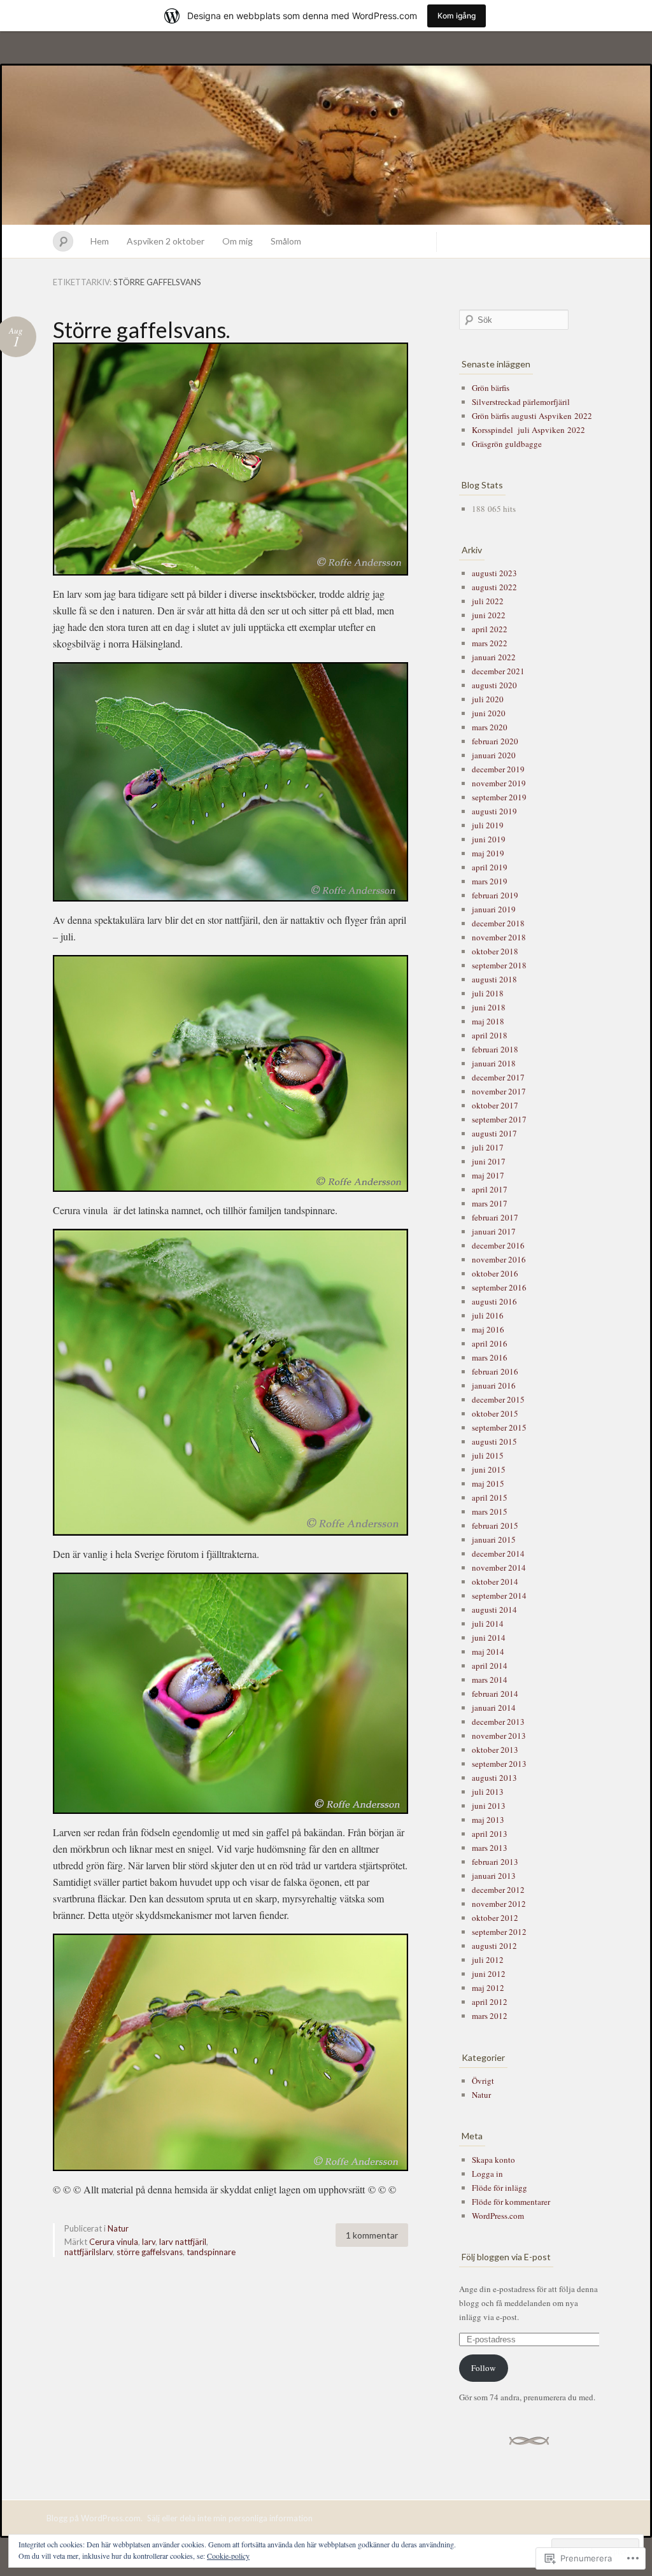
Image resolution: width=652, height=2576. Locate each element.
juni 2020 (489, 713)
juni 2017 (489, 1161)
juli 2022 (488, 601)
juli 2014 (488, 1624)
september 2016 (499, 1287)
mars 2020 (490, 727)
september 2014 (499, 1596)
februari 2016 (495, 1371)
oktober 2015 (495, 1413)
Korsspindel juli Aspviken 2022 (528, 430)
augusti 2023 (494, 573)
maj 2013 (488, 1820)
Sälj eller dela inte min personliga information (230, 2518)
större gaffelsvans (150, 2252)
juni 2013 (489, 1806)
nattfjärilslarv (89, 2252)
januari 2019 (494, 909)
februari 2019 (495, 895)
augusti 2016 (494, 1301)
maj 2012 (488, 1988)
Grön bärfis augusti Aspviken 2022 (532, 416)
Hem (100, 241)
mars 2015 (490, 1511)
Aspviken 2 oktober (166, 241)
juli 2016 (488, 1315)
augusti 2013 (494, 1778)
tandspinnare (211, 2252)
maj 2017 (488, 1175)
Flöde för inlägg (500, 2188)
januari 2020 (494, 755)
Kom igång (457, 16)
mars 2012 (490, 2016)
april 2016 (490, 1343)
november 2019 (499, 783)
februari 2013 (495, 1862)
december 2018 (498, 923)
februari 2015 (495, 1525)
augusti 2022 (494, 587)
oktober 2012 (495, 1918)
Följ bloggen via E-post (506, 2257)
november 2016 (499, 1259)
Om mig (237, 241)
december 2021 (498, 671)
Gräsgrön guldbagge (507, 444)
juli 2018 (488, 993)
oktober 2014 (495, 1582)
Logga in (487, 2174)
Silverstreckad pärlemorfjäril (521, 402)
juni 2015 (489, 1469)
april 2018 (490, 1035)
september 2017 (499, 1119)
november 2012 (499, 1904)
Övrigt (483, 2081)
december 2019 (498, 769)
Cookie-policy (228, 2556)
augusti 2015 (494, 1441)
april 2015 (490, 1497)
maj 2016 (488, 1329)
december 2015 (498, 1399)
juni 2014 (489, 1638)
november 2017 (499, 1091)
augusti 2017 (494, 1133)
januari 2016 (494, 1385)
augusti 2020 (494, 685)
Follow (483, 2368)
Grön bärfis (491, 388)
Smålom (286, 241)
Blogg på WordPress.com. (95, 2518)
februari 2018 (495, 1049)
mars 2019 (490, 881)
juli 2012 (488, 1960)
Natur (118, 2228)
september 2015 (499, 1427)
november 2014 (499, 1568)
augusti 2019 (494, 811)
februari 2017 (495, 1217)
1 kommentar (372, 2235)
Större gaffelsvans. (141, 329)
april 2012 (490, 2002)
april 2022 (490, 629)
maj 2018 (488, 1021)
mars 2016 (490, 1357)
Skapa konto (493, 2160)
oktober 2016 (495, 1273)
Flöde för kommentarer (511, 2202)
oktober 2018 (495, 951)
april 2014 (490, 1666)
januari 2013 (494, 1876)
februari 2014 (495, 1694)
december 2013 (498, 1722)
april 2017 (490, 1189)
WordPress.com (498, 2216)
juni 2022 (489, 615)
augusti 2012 (494, 1946)
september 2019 (499, 797)
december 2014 (498, 1553)
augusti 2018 (494, 979)
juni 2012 (489, 1974)
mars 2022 (490, 643)
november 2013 (499, 1736)
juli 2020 (488, 699)
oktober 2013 (495, 1750)
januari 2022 (494, 657)
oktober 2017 (495, 1105)
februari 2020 (495, 741)
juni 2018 (489, 1007)
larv (149, 2242)
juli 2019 (488, 825)
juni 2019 (489, 839)
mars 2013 (490, 1848)
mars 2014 (490, 1680)
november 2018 (499, 937)
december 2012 (498, 1890)
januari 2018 (494, 1063)
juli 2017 (488, 1147)
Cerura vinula (114, 2242)
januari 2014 (494, 1708)
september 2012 (499, 1932)
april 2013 (490, 1834)
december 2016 (498, 1245)
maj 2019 (488, 853)
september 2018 (499, 965)
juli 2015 (488, 1455)
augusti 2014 (494, 1610)
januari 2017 (494, 1231)
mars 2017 (490, 1203)
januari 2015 (494, 1539)
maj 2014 (488, 1652)
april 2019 (490, 867)
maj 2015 (488, 1483)
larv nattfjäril (183, 2242)
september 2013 (499, 1764)
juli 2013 (488, 1792)
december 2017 (498, 1077)
